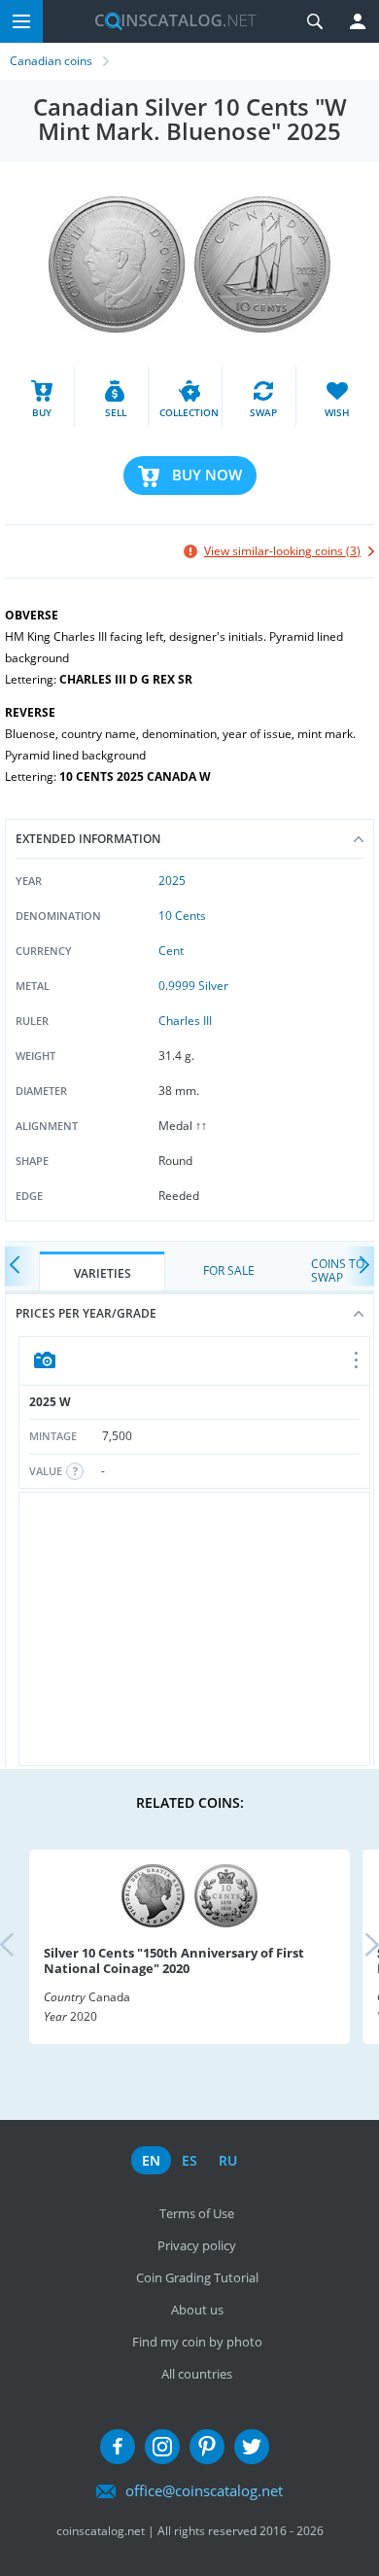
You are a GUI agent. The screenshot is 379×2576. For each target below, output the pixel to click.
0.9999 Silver (193, 986)
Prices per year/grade (86, 1313)
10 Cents (182, 916)
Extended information (88, 839)
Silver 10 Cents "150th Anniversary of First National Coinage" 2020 (174, 1960)
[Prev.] (19, 1267)
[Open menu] (357, 1361)
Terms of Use (197, 2213)
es (189, 2160)
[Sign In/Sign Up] (358, 21)
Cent (171, 951)
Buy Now (207, 475)
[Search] (315, 21)
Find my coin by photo (197, 2342)
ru (228, 2160)
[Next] (360, 1267)
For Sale (229, 1270)
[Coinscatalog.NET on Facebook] (118, 2447)
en (151, 2160)
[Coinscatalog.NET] (168, 21)
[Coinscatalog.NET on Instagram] (162, 2447)
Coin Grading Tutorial (197, 2277)
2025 (172, 881)
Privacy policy (197, 2245)
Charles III (185, 1021)
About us (197, 2310)
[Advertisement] (194, 1629)
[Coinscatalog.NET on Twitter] (252, 2447)
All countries (197, 2374)
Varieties (103, 1273)
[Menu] (21, 21)
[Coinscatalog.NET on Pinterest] (207, 2447)
